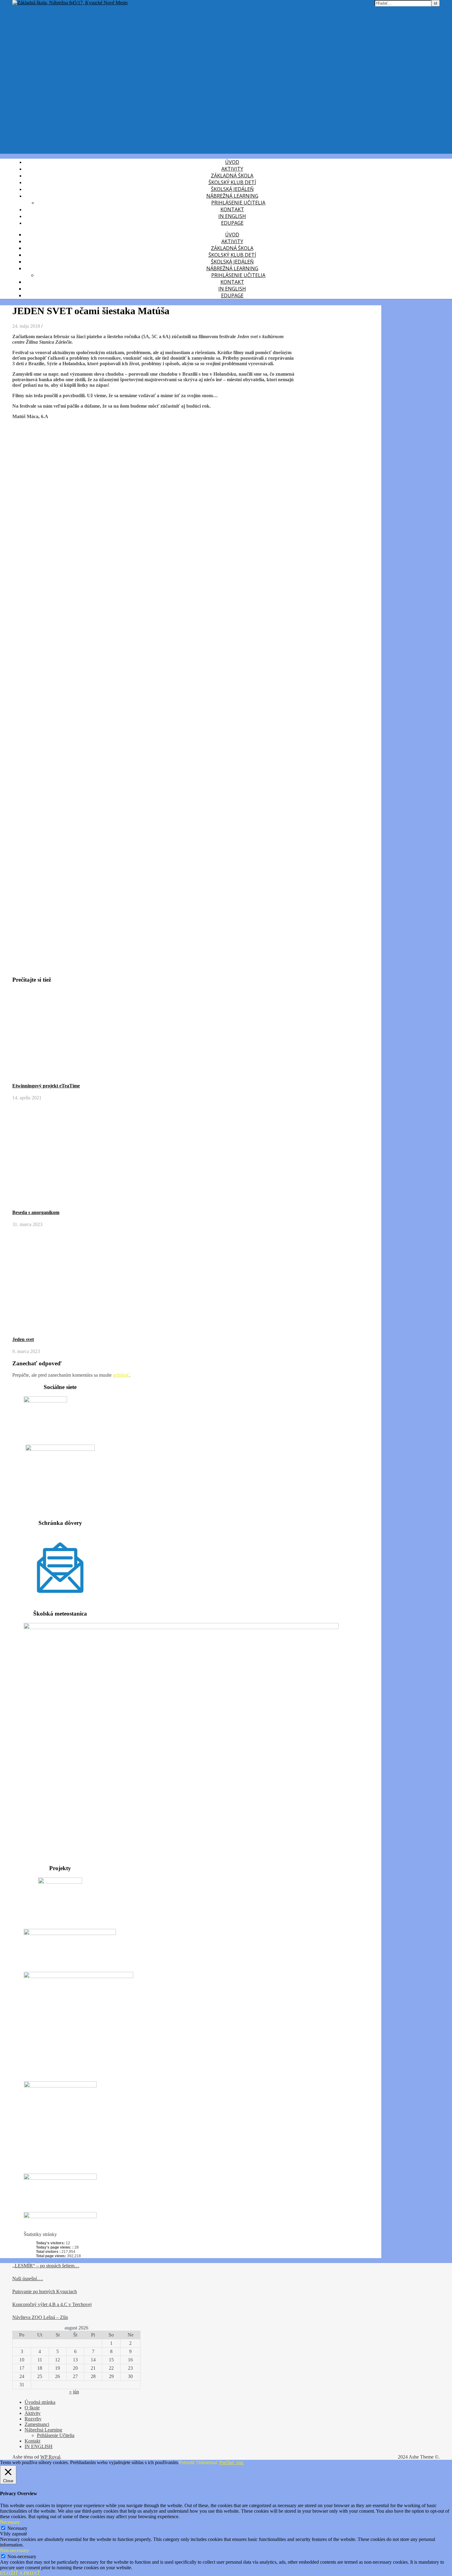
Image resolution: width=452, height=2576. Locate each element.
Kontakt (232, 209)
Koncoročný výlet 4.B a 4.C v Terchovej (52, 2304)
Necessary (17, 2528)
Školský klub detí (232, 182)
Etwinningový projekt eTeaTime (46, 1086)
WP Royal (50, 2457)
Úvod (232, 162)
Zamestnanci (37, 2424)
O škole (32, 2408)
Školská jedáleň (232, 189)
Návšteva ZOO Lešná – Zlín (40, 2317)
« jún (74, 2392)
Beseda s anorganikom (36, 1212)
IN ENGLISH (232, 216)
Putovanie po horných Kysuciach (45, 2291)
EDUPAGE (232, 223)
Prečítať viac (232, 2462)
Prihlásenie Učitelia (56, 2435)
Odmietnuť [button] (207, 2462)
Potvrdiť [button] (187, 2462)
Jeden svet (23, 1339)
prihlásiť (121, 1375)
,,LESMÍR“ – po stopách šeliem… (46, 2266)
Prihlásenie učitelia (238, 203)
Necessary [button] (10, 2522)
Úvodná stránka (40, 2402)
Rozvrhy (33, 2419)
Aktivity (232, 169)
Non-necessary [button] (14, 2550)
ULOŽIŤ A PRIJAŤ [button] (20, 2573)
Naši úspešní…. (28, 2279)
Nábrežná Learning (232, 196)
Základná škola (232, 176)
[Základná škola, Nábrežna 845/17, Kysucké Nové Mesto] (70, 3)
